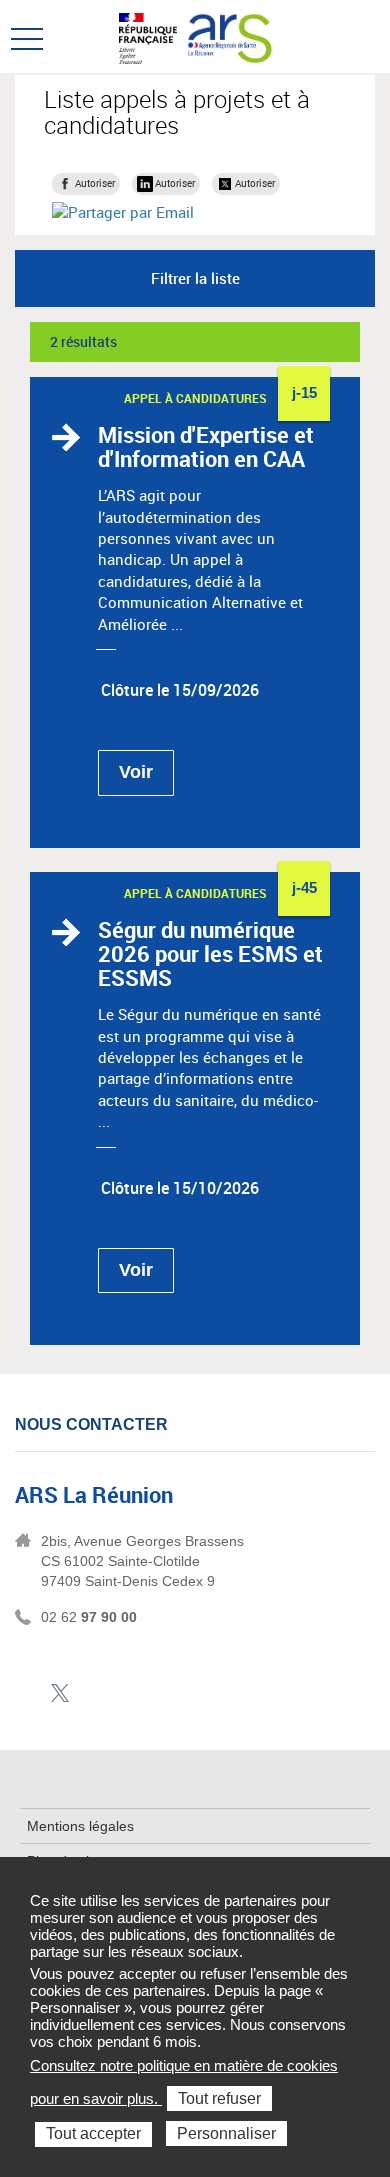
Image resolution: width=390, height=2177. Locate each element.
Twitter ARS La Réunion (59, 1693)
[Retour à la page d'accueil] (228, 36)
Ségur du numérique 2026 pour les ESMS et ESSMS (210, 953)
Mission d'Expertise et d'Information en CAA (206, 446)
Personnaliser (226, 2133)
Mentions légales (80, 1826)
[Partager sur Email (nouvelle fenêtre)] (123, 212)
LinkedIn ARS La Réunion (90, 1693)
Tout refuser (219, 2098)
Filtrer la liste (195, 278)
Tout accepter (93, 2133)
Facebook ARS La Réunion (28, 1693)
